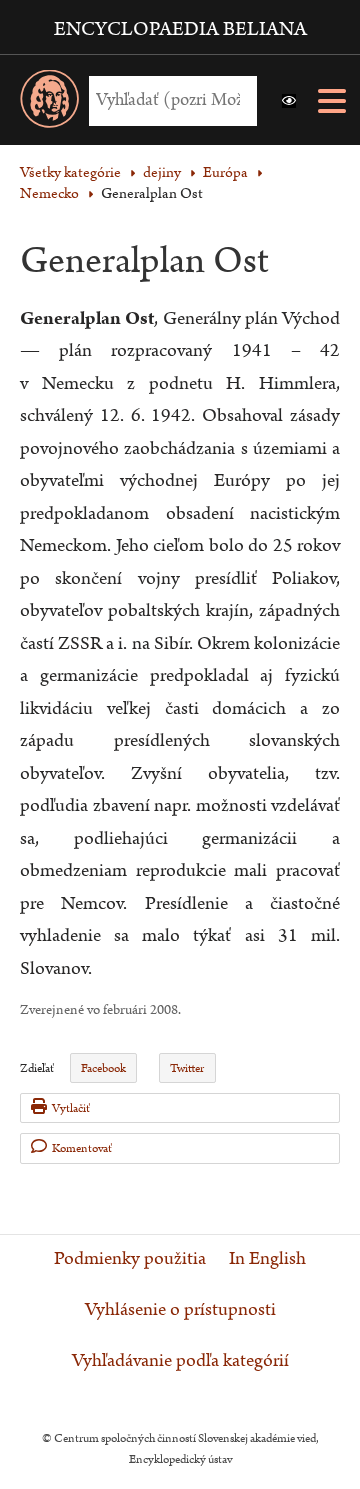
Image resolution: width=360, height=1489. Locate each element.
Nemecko (49, 193)
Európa (225, 172)
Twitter (187, 1068)
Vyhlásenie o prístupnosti (180, 1310)
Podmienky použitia (130, 1259)
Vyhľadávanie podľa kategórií (180, 1361)
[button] (289, 101)
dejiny (162, 172)
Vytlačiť (71, 1108)
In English (267, 1259)
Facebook (103, 1068)
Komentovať (82, 1148)
